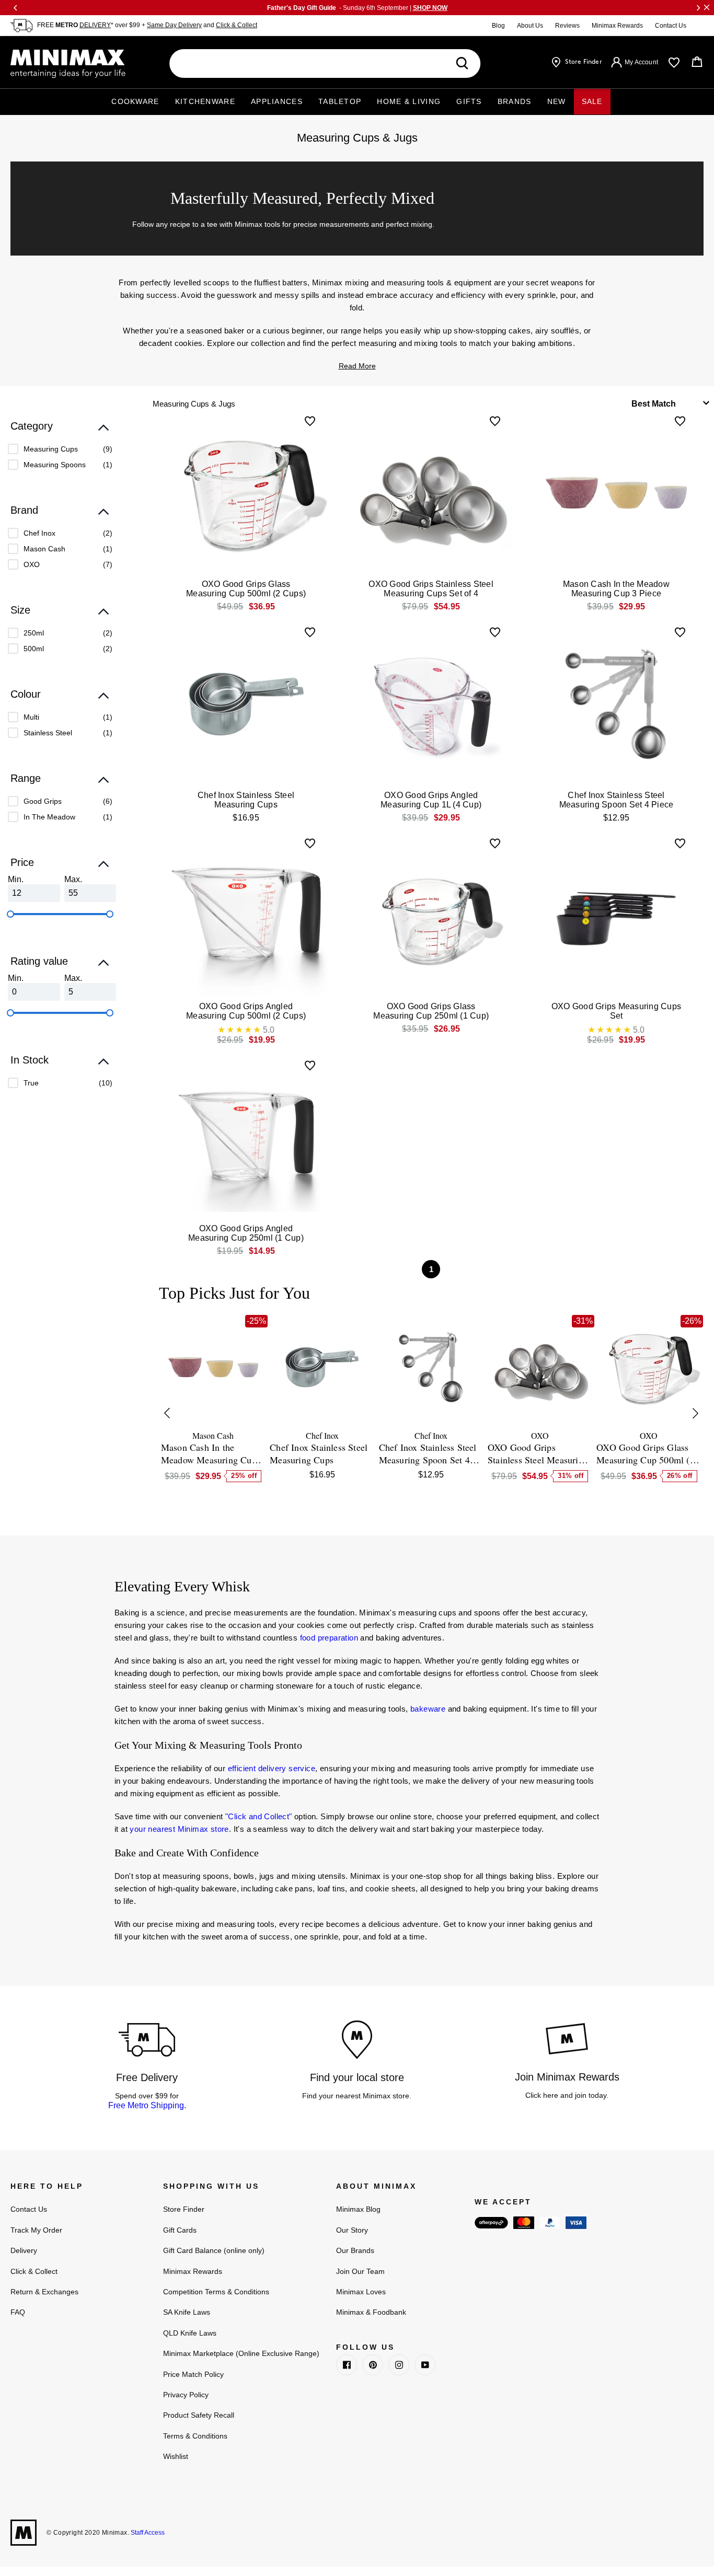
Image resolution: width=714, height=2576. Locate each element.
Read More (357, 366)
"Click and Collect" (259, 1816)
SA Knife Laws (187, 2312)
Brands (515, 101)
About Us (530, 26)
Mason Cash (44, 549)
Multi (31, 717)
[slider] (10, 914)
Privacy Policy (186, 2395)
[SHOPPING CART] (697, 62)
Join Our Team (360, 2271)
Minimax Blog (358, 2209)
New (557, 101)
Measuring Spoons (55, 465)
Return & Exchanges (44, 2292)
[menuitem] (60, 449)
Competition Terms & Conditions (216, 2292)
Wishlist (176, 2456)
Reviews (567, 26)
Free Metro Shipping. (147, 2105)
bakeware (428, 1709)
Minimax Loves (361, 2292)
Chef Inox (39, 533)
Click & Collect (237, 25)
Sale (592, 101)
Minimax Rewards (617, 26)
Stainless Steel (48, 733)
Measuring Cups (51, 449)
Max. (73, 879)
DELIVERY (95, 25)
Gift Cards (180, 2230)
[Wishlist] (674, 63)
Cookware (135, 101)
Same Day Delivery (174, 25)
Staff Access (147, 2533)
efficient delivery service (272, 1768)
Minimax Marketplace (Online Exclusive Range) (241, 2353)
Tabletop (340, 101)
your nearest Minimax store (179, 1829)
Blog (498, 26)
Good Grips (43, 801)
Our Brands (355, 2250)
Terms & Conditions (195, 2436)
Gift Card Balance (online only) (214, 2250)
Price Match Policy (193, 2374)
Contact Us (671, 26)
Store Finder (184, 2209)
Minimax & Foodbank (371, 2312)
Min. (16, 879)
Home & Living (409, 101)
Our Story (352, 2230)
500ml (34, 649)
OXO (32, 564)
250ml (34, 633)
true (31, 1083)
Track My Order (36, 2230)
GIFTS (469, 101)
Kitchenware (205, 101)
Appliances (277, 101)
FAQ (18, 2312)
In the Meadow (49, 817)
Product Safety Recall (199, 2415)
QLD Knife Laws (190, 2333)
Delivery (24, 2250)
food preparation (329, 1638)
